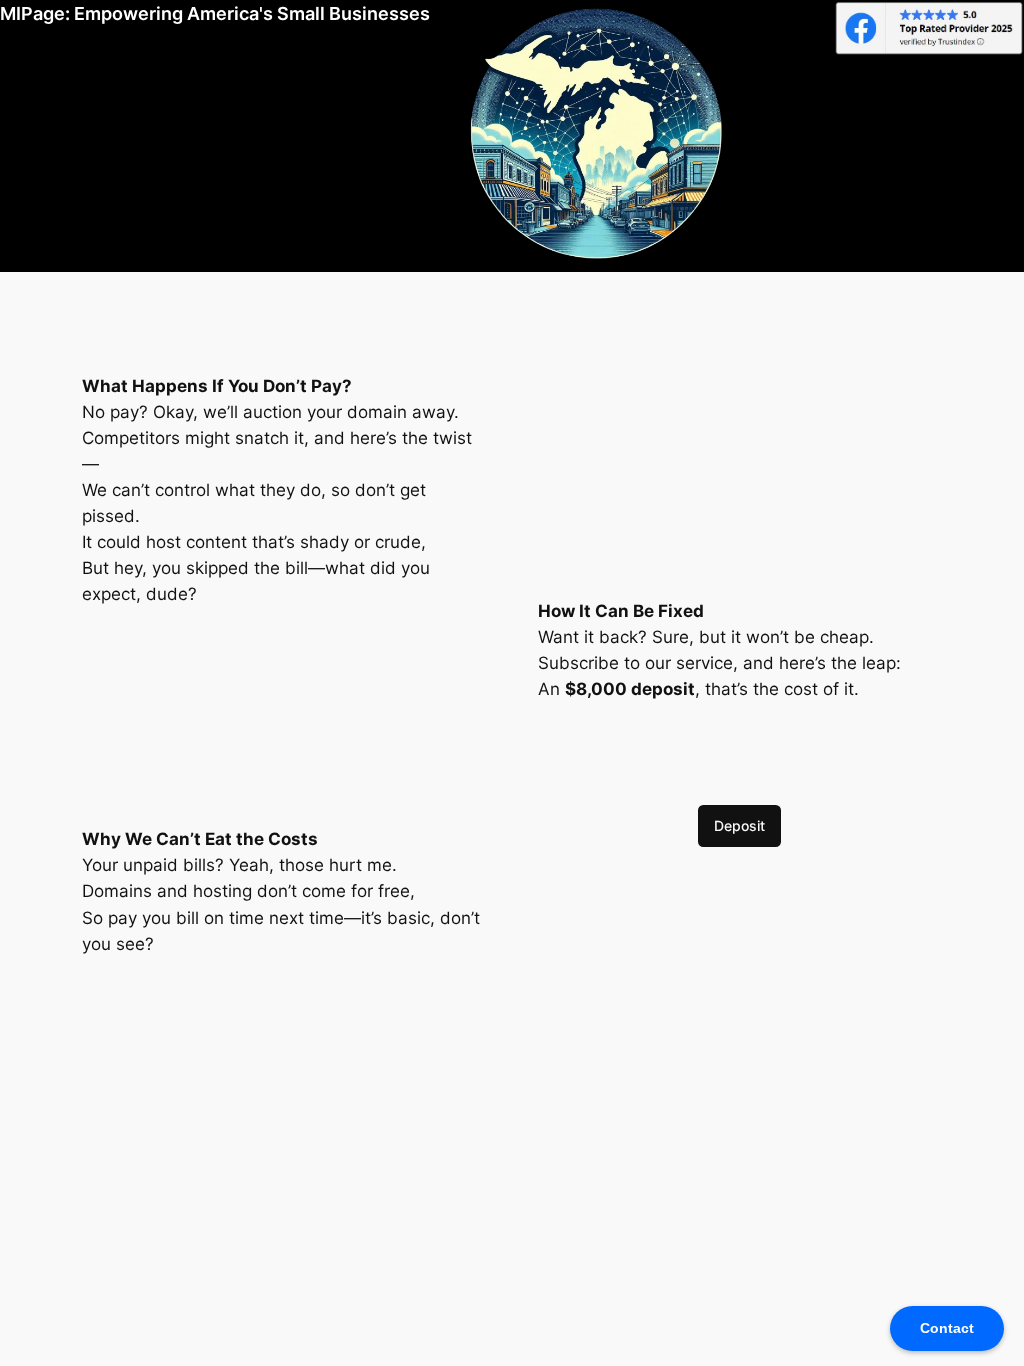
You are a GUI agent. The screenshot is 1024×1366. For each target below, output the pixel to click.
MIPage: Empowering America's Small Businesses (215, 13)
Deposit (739, 825)
